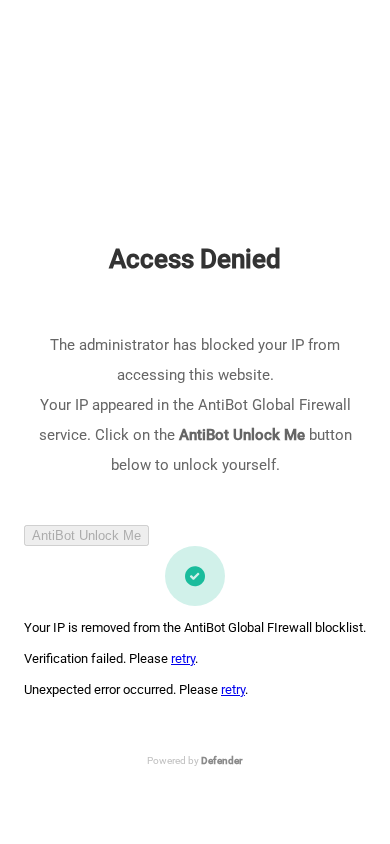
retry (183, 658)
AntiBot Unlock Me (86, 535)
